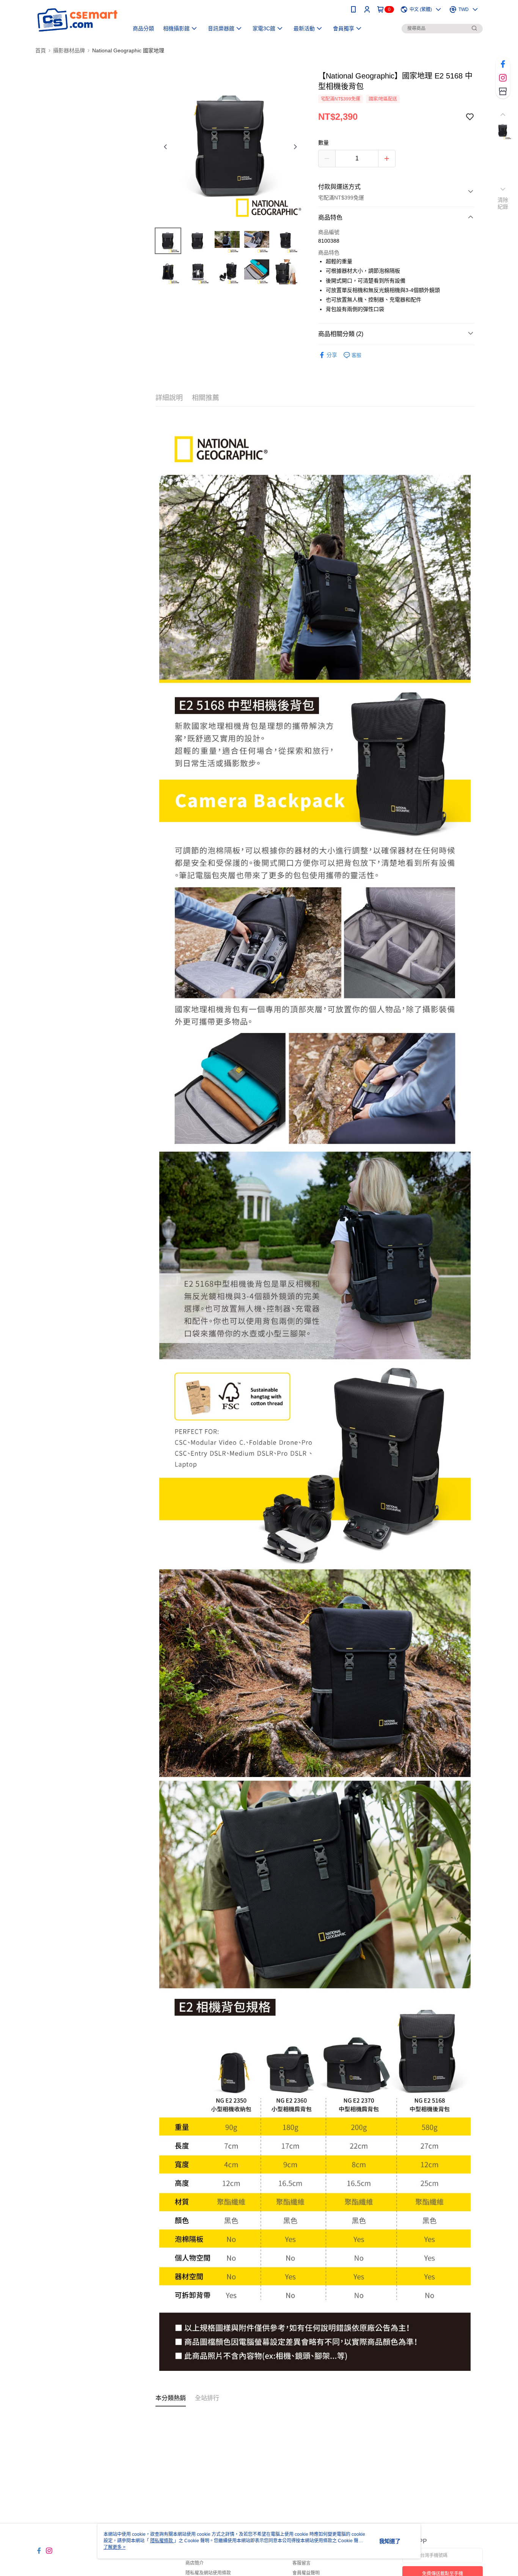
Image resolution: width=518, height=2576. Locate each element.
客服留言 (301, 2563)
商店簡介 (195, 2563)
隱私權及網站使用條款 (208, 2573)
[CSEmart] (77, 20)
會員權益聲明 (306, 2573)
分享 (332, 355)
